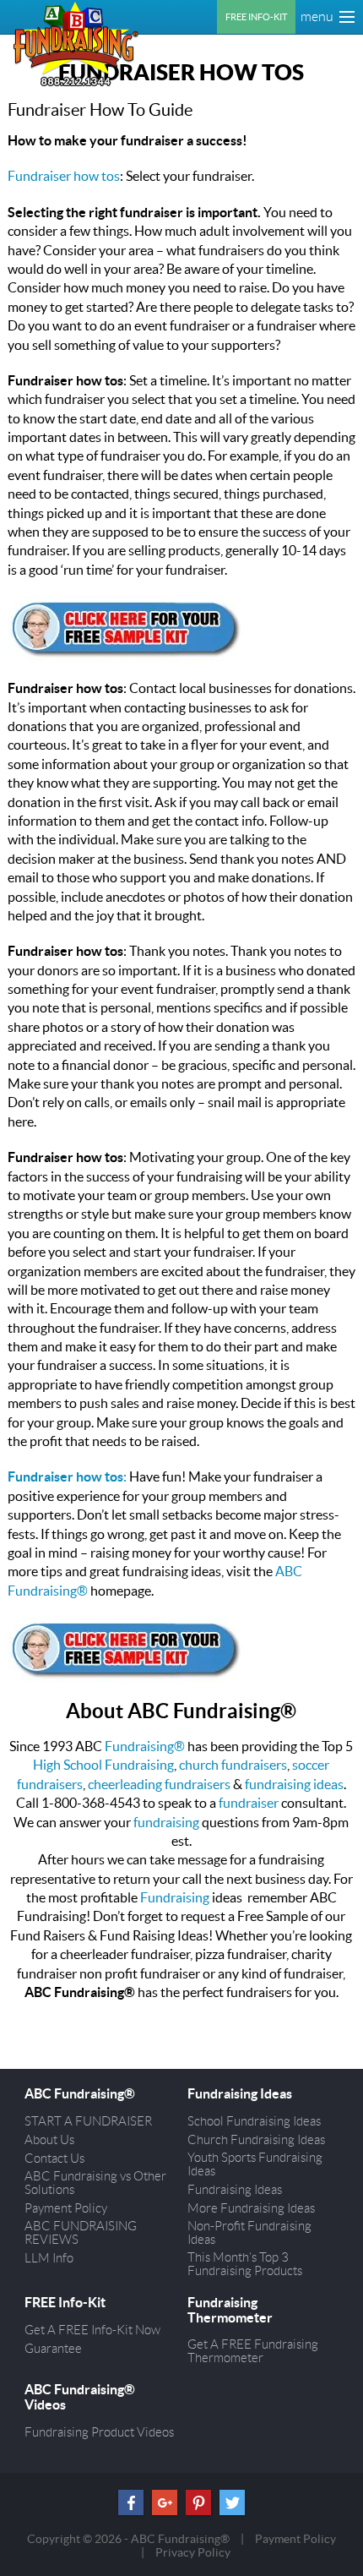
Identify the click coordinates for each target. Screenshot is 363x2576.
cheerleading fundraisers (159, 1784)
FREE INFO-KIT (256, 17)
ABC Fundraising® (80, 2093)
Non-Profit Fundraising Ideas (249, 2233)
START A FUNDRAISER (88, 2121)
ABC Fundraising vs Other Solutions (95, 2183)
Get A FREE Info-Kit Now (92, 2330)
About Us (49, 2140)
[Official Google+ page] (165, 2502)
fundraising (166, 1822)
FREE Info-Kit (65, 2302)
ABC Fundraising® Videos (80, 2397)
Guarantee (53, 2349)
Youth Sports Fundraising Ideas (255, 2164)
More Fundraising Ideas (251, 2208)
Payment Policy (66, 2208)
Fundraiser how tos (64, 176)
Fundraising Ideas (240, 2093)
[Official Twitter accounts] (232, 2502)
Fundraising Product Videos (99, 2432)
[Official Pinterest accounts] (198, 2502)
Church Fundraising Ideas (256, 2140)
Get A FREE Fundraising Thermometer (253, 2351)
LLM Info (49, 2258)
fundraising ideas (294, 1784)
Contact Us (54, 2158)
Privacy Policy (193, 2552)
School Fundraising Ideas (254, 2121)
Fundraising (175, 1897)
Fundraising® (145, 1746)
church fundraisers (233, 1765)
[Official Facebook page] (131, 2502)
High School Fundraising (103, 1765)
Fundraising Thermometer (230, 2310)
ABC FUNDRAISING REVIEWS (81, 2233)
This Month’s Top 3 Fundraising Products (245, 2264)
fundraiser (249, 1803)
